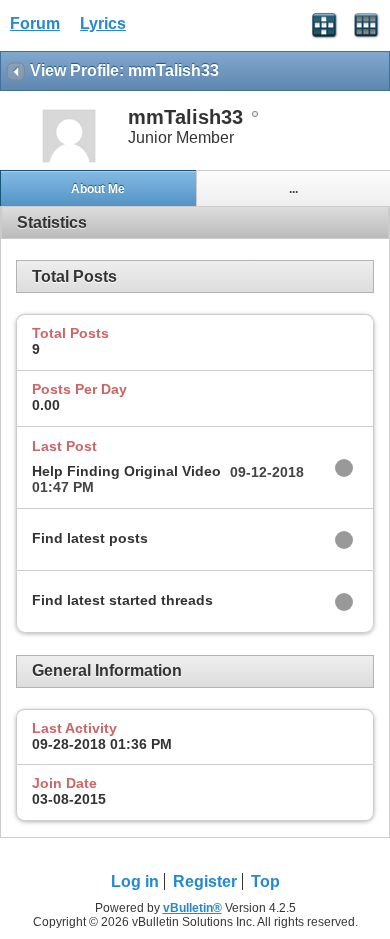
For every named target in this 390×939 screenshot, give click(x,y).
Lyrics (103, 23)
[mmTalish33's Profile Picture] (69, 160)
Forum (35, 23)
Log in (135, 881)
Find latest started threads (122, 600)
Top (265, 881)
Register (205, 881)
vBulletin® (192, 908)
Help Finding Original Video (126, 471)
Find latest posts (90, 538)
